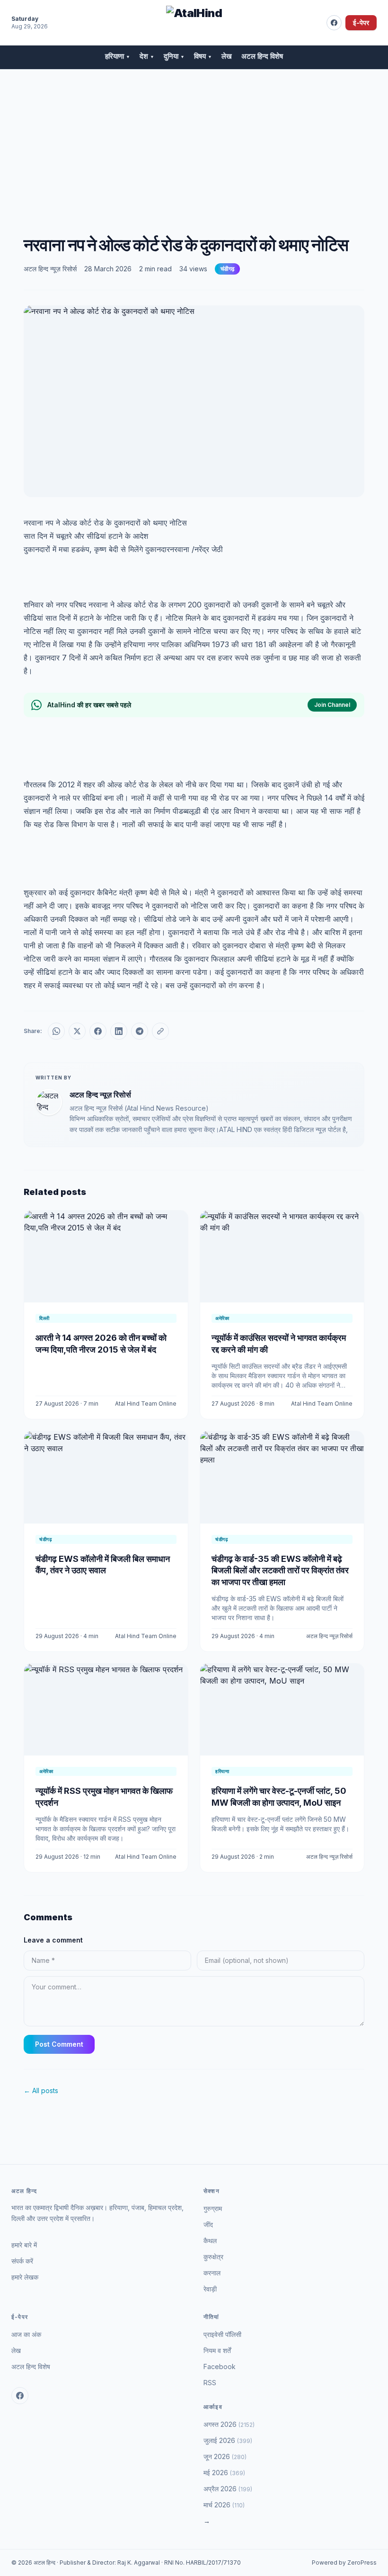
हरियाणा (118, 56)
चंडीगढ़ (227, 269)
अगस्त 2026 (229, 2424)
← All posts (41, 2090)
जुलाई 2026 (228, 2440)
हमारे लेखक (25, 2277)
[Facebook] (334, 23)
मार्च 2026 (224, 2505)
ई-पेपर (361, 22)
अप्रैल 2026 (228, 2489)
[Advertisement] (194, 141)
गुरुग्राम (213, 2208)
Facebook (220, 2367)
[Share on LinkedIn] (119, 1031)
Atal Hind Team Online (146, 1404)
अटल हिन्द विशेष (262, 56)
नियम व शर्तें (217, 2350)
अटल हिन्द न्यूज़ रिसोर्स (50, 269)
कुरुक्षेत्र (213, 2257)
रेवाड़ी (210, 2289)
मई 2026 (224, 2473)
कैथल (210, 2241)
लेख (227, 56)
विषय (203, 56)
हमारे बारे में (24, 2245)
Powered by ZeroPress (344, 2563)
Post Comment (59, 2044)
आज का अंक (26, 2334)
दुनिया (174, 56)
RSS (210, 2383)
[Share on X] (77, 1031)
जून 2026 (225, 2456)
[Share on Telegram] (140, 1031)
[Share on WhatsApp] (56, 1031)
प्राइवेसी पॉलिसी (222, 2334)
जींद (208, 2224)
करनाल (212, 2273)
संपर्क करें (22, 2261)
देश (147, 56)
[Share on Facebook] (98, 1031)
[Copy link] (160, 1031)
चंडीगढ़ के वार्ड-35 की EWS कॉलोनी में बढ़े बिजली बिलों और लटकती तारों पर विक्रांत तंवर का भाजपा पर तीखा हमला (280, 1571)
